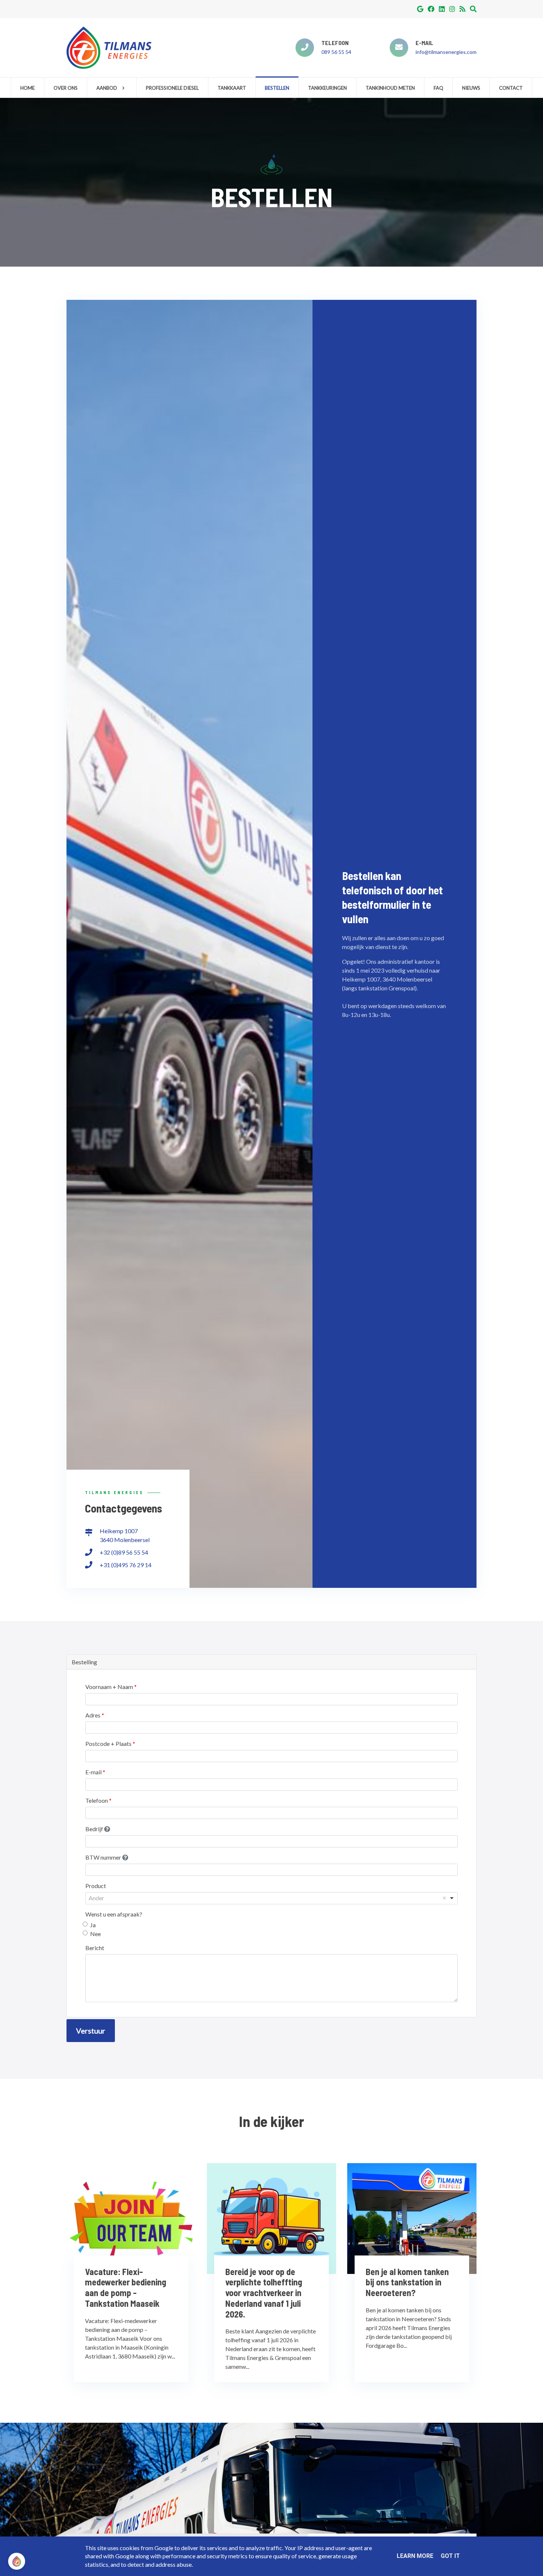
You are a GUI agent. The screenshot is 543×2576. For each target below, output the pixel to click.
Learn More (415, 2556)
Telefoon (97, 1800)
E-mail (94, 1772)
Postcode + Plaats (109, 1743)
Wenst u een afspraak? (114, 1914)
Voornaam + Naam (110, 1687)
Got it (450, 2556)
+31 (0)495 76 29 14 (126, 1565)
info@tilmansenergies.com (446, 52)
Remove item (444, 1898)
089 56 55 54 (336, 52)
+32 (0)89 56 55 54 (124, 1552)
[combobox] (271, 1898)
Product (96, 1886)
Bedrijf (95, 1829)
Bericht (95, 1948)
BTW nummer (104, 1857)
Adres (93, 1715)
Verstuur (91, 2031)
